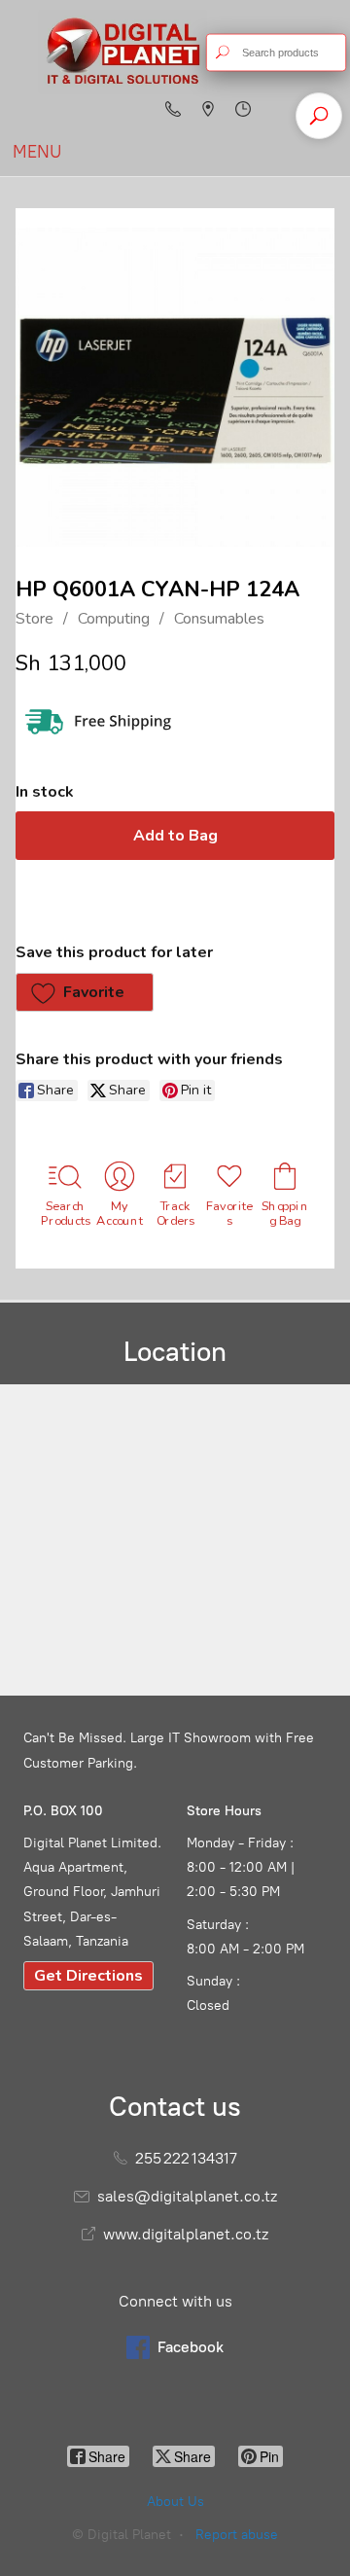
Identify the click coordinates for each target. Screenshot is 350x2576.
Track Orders (175, 1213)
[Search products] (222, 53)
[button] (85, 992)
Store (35, 619)
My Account (121, 1213)
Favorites (230, 1213)
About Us (175, 2502)
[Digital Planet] (122, 52)
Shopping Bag (285, 1213)
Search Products (65, 1213)
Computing (114, 619)
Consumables (219, 619)
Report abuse (237, 2535)
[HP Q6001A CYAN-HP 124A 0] (175, 387)
